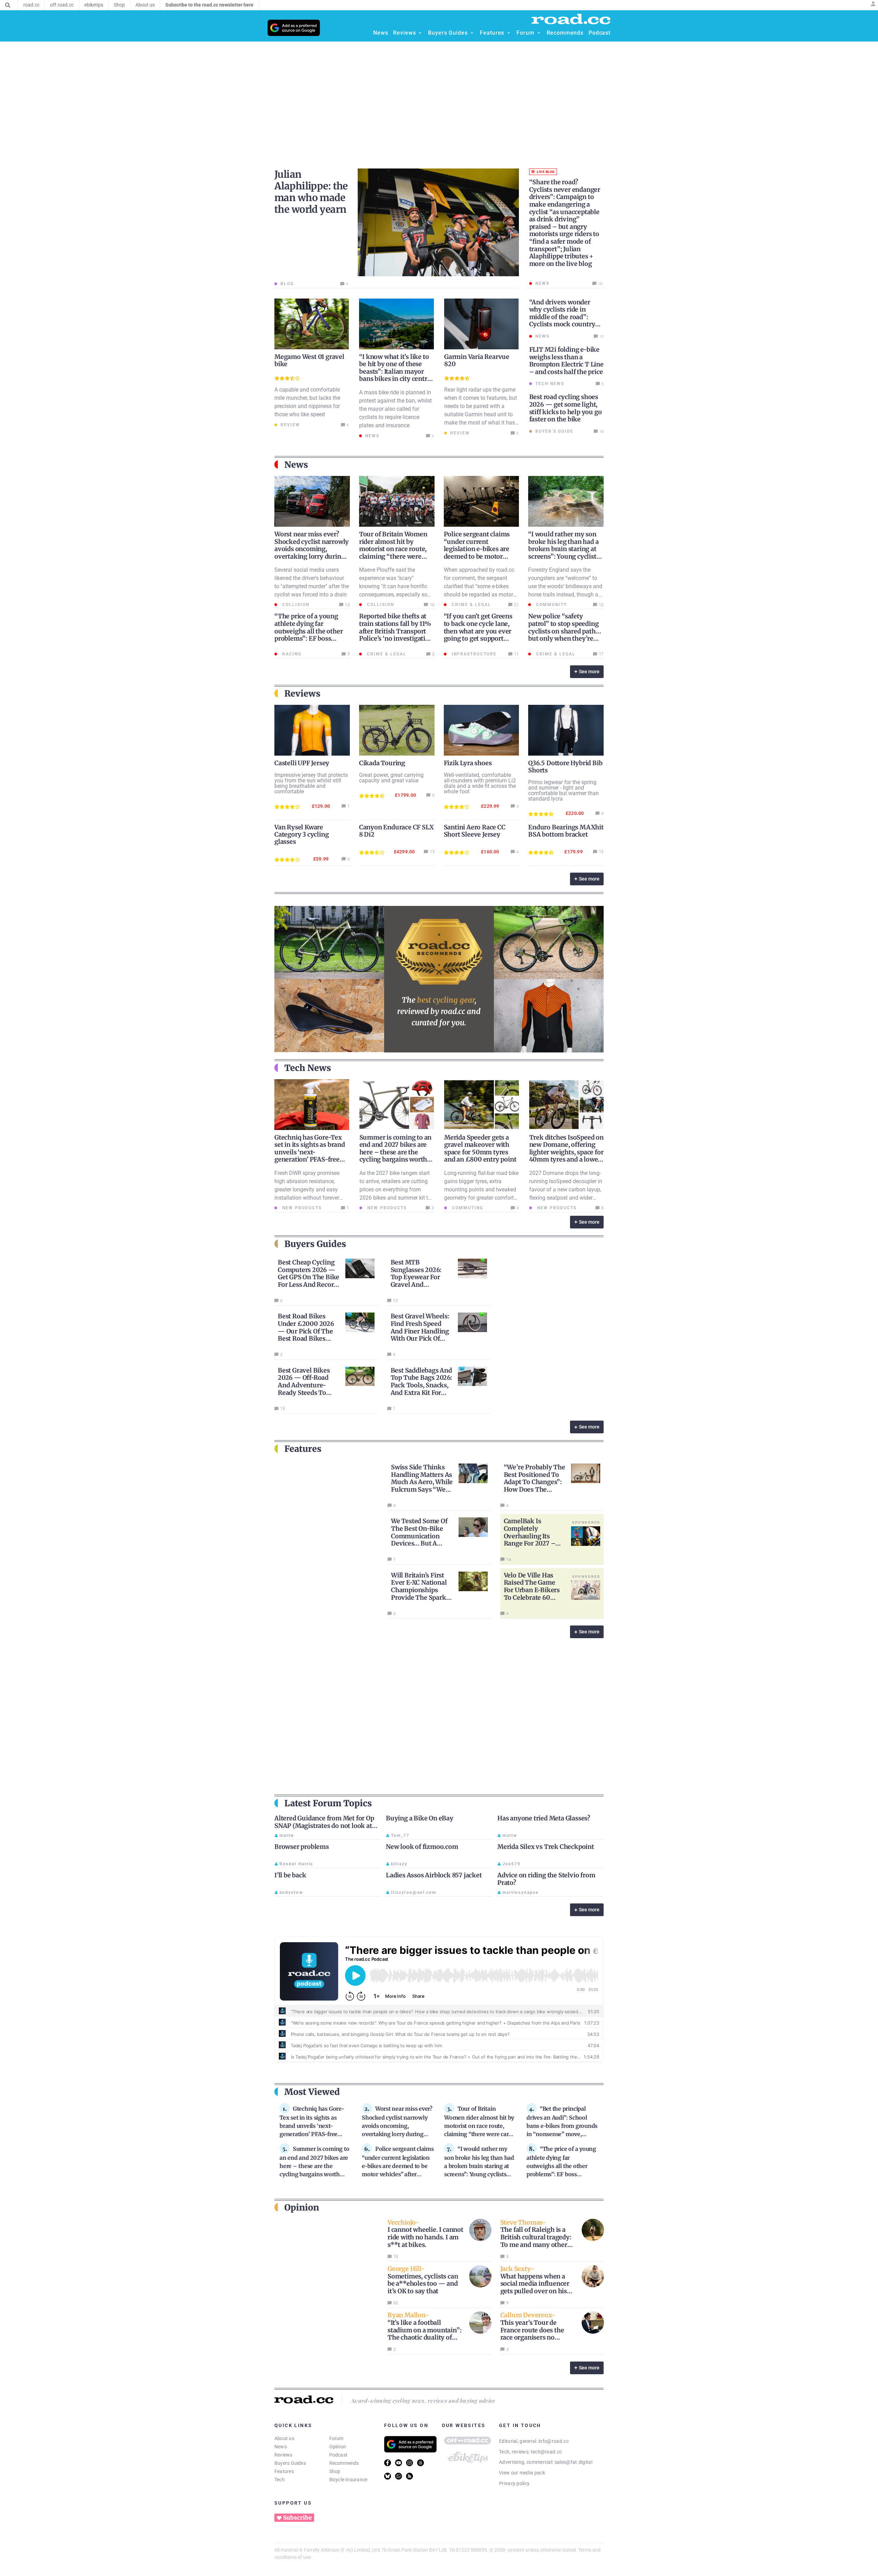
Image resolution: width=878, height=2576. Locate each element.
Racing (291, 654)
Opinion (338, 2447)
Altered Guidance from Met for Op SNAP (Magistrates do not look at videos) (324, 1826)
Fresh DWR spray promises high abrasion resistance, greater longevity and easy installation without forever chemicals (307, 1190)
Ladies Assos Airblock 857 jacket (434, 1875)
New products (301, 1208)
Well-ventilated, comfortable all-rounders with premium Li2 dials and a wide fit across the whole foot (480, 783)
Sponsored (586, 1522)
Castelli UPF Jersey (302, 763)
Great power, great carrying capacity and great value (391, 778)
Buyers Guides (290, 2463)
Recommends (344, 2463)
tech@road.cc (547, 2452)
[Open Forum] (539, 33)
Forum (336, 2438)
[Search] (8, 5)
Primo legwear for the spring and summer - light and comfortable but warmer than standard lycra (563, 790)
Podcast (339, 2455)
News (281, 2447)
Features (284, 2471)
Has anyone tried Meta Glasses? (544, 1818)
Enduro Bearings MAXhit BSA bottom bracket (566, 831)
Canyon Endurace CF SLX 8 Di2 (396, 831)
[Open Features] (509, 33)
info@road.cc (554, 2441)
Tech (280, 2480)
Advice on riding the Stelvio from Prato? (546, 1879)
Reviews (283, 2455)
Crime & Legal (471, 605)
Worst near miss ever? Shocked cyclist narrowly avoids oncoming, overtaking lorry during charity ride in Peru (312, 549)
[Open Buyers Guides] (472, 33)
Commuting (467, 1208)
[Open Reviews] (420, 33)
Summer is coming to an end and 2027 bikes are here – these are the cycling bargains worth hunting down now (396, 1152)
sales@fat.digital (573, 2462)
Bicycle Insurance (348, 2480)
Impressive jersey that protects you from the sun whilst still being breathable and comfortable (311, 783)
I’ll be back (290, 1875)
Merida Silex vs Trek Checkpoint (546, 1847)
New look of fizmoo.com (422, 1847)
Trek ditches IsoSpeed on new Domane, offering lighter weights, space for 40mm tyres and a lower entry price (566, 1152)
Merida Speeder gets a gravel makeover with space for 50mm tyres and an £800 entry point (480, 1149)
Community (551, 605)
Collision (295, 605)
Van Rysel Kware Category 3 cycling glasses (301, 834)
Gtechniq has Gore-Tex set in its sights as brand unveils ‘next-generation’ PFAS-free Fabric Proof (310, 1152)
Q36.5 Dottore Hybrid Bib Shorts (565, 767)
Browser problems (302, 1847)
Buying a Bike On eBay (420, 1818)
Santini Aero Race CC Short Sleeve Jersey (475, 831)
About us (284, 2438)
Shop (335, 2471)
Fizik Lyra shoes (468, 763)
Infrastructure (473, 654)
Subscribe (297, 2518)
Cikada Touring (382, 763)
